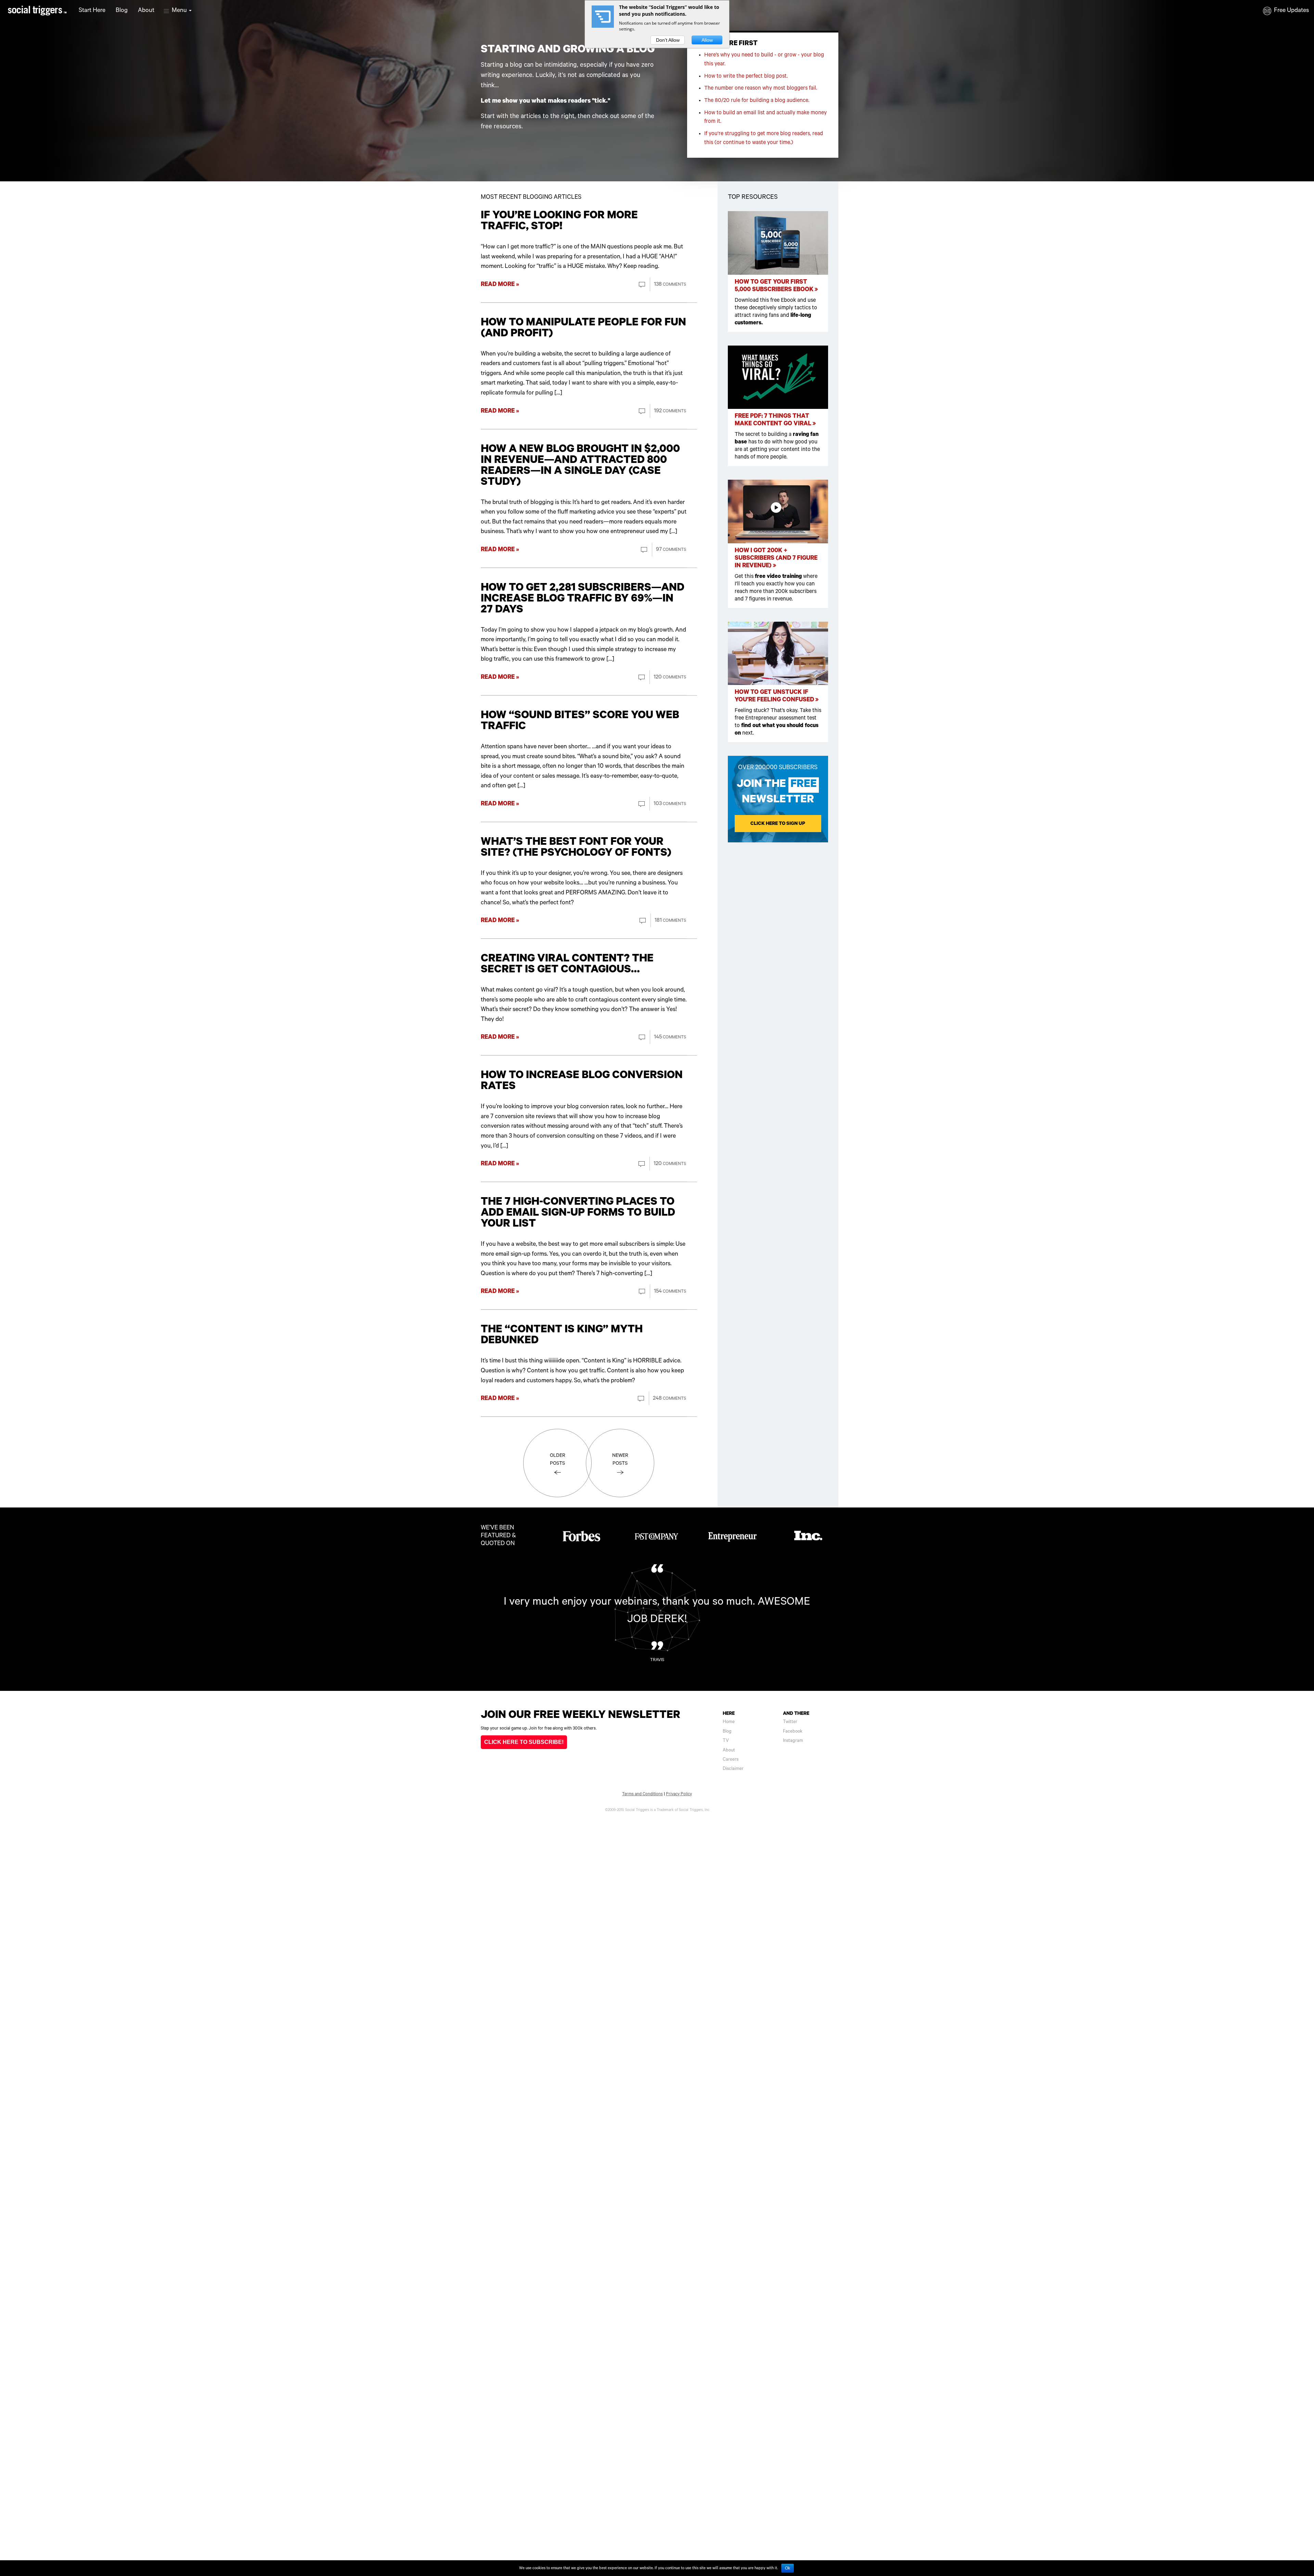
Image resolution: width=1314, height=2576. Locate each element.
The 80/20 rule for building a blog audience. (757, 101)
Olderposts (558, 1459)
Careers (731, 1759)
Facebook (793, 1731)
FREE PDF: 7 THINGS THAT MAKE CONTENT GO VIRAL (774, 420)
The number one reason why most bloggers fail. (761, 88)
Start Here (92, 10)
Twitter (790, 1722)
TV (726, 1741)
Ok (788, 2568)
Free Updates (1291, 10)
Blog (122, 10)
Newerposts (620, 1459)
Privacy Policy (679, 1794)
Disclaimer (733, 1769)
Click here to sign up (778, 824)
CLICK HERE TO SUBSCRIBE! (524, 1742)
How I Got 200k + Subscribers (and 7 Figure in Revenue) (776, 558)
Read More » (500, 284)
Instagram (793, 1741)
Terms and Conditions (642, 1794)
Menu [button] (180, 10)
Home (729, 1722)
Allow (707, 40)
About (146, 10)
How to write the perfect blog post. (746, 76)
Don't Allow (668, 40)
